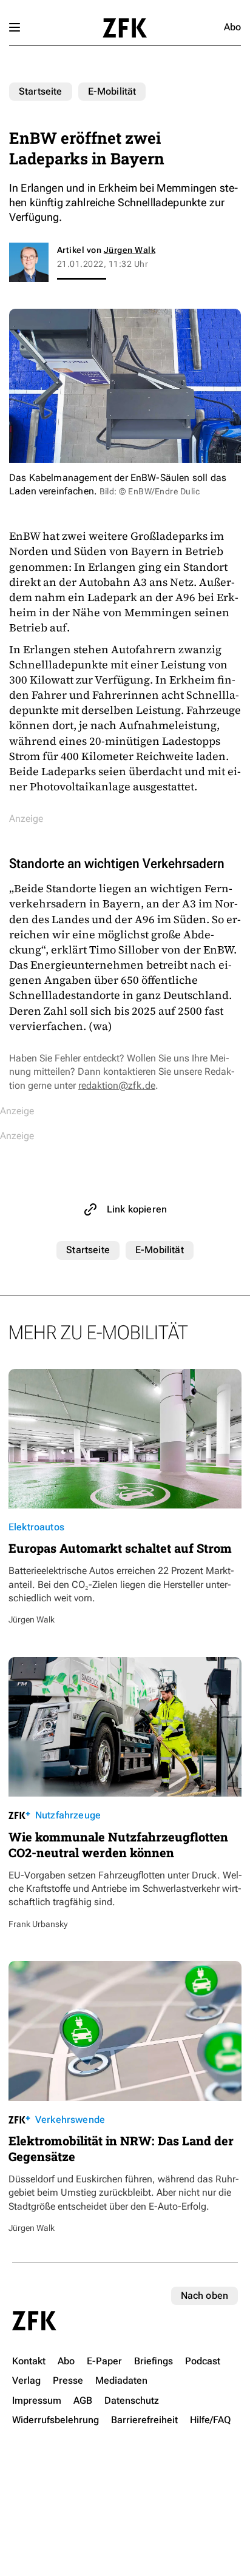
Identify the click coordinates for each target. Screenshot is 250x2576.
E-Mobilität (112, 91)
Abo (232, 27)
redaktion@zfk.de (117, 1085)
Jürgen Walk (130, 250)
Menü (15, 27)
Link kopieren (137, 1209)
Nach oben (204, 2295)
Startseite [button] (125, 28)
